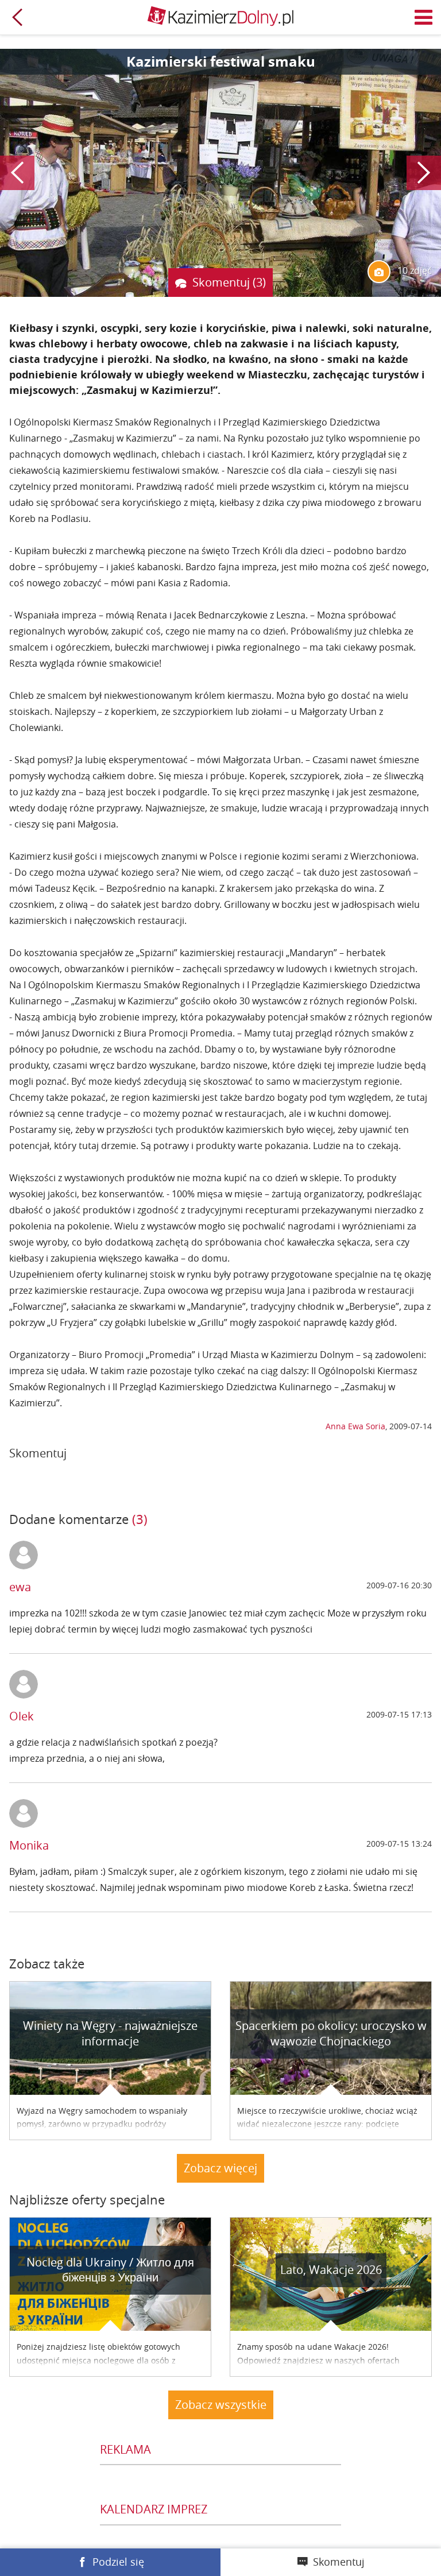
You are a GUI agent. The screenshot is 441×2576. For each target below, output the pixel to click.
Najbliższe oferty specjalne (87, 2200)
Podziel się (118, 2562)
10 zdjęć (413, 270)
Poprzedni (17, 173)
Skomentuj (339, 2562)
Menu (424, 17)
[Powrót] (17, 17)
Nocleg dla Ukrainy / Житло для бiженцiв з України (110, 2270)
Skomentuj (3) (229, 282)
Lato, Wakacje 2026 (331, 2270)
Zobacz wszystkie (221, 2405)
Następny (424, 173)
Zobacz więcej (220, 2168)
